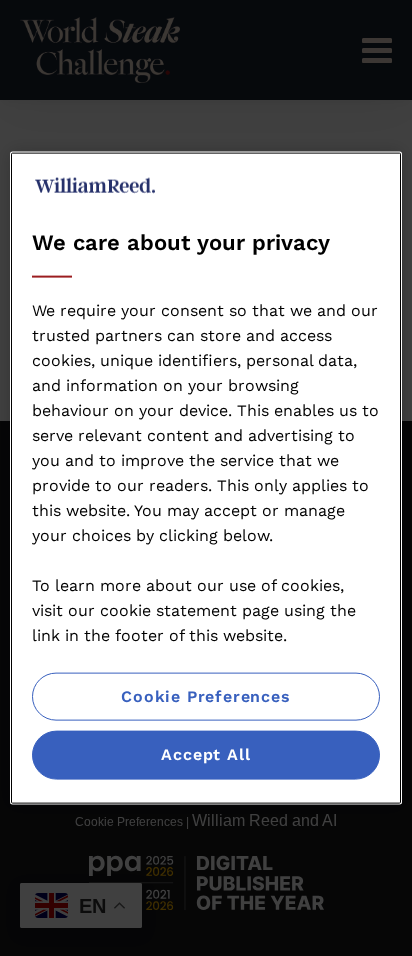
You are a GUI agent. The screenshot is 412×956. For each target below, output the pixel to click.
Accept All (205, 754)
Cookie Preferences (205, 696)
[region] (205, 478)
